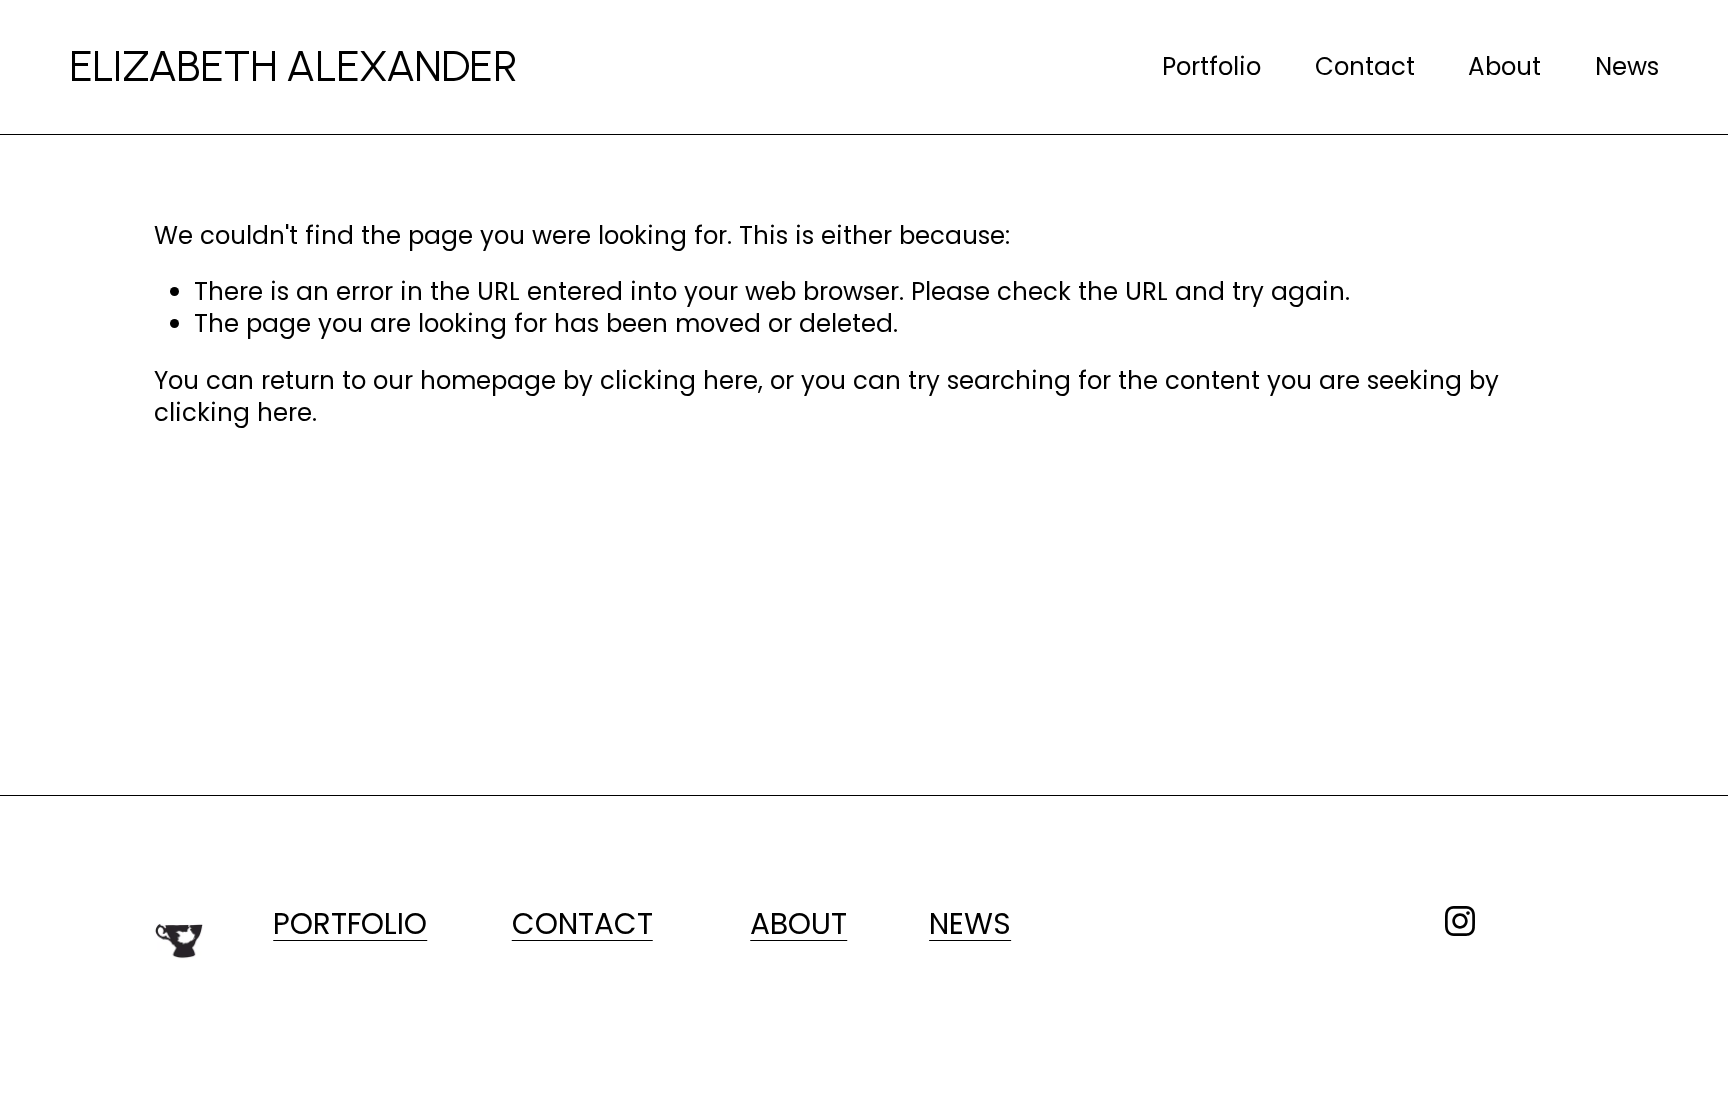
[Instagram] (1460, 921)
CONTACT (582, 924)
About (1504, 66)
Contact (1365, 66)
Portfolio (1211, 66)
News (1627, 66)
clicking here (679, 380)
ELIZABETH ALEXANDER (293, 66)
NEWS (970, 924)
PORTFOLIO (350, 924)
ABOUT (798, 924)
